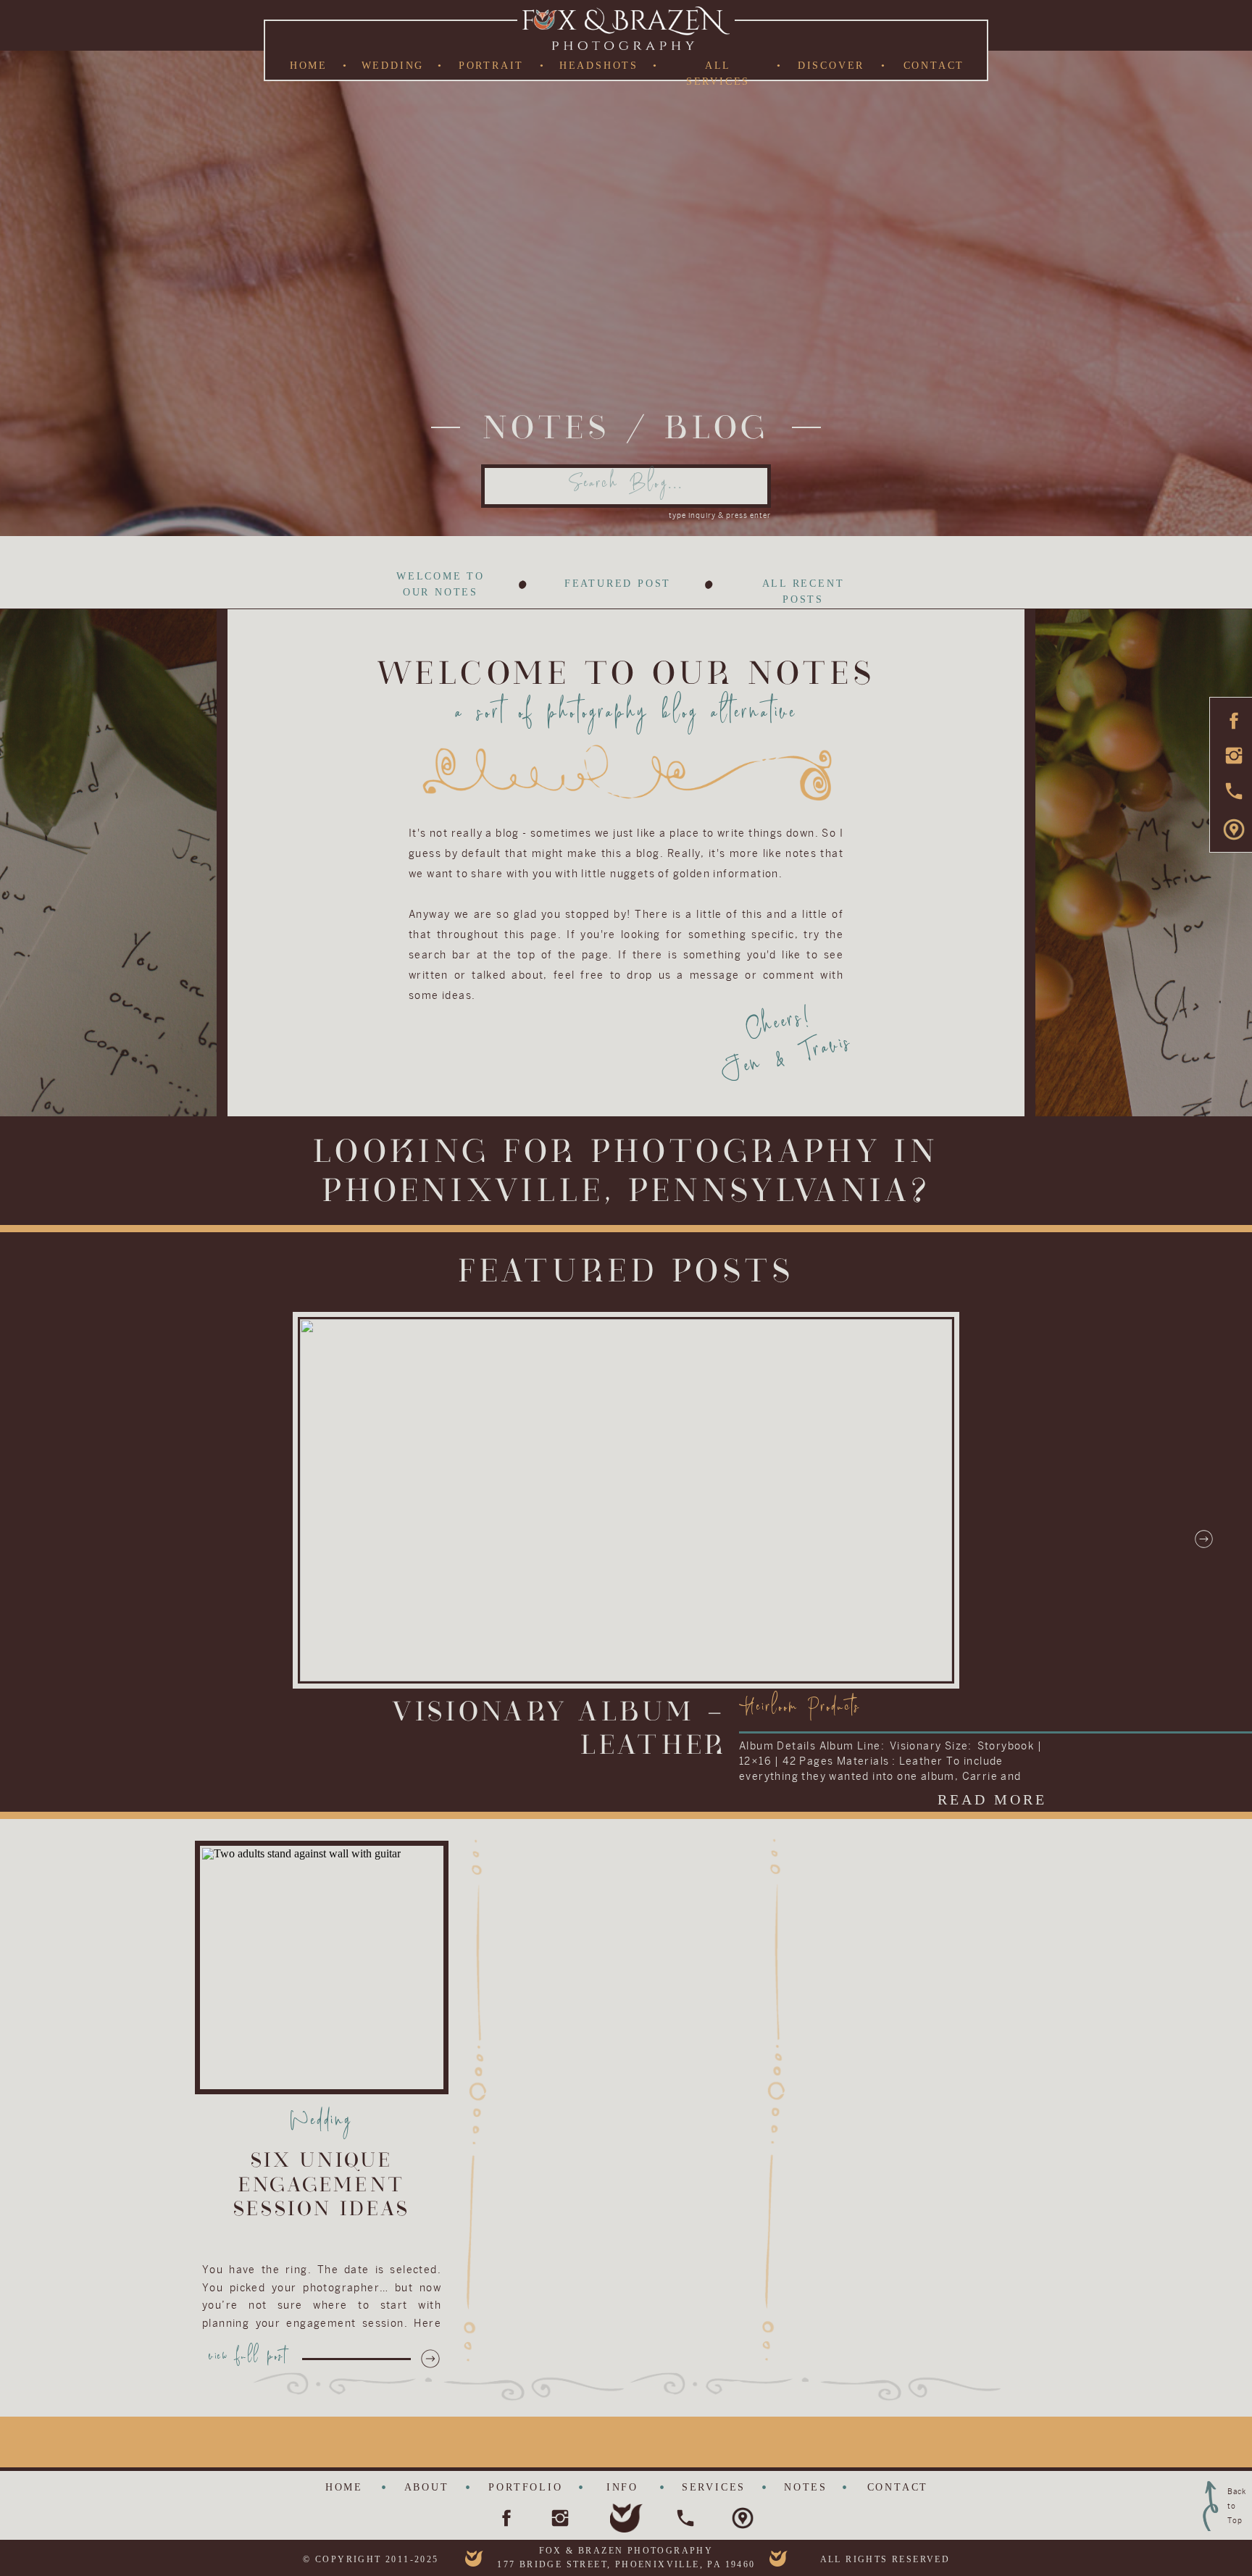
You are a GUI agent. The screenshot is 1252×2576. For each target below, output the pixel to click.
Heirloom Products (800, 1710)
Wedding (322, 2124)
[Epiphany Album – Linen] (626, 1500)
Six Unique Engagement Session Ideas (322, 2185)
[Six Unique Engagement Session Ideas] (430, 2359)
